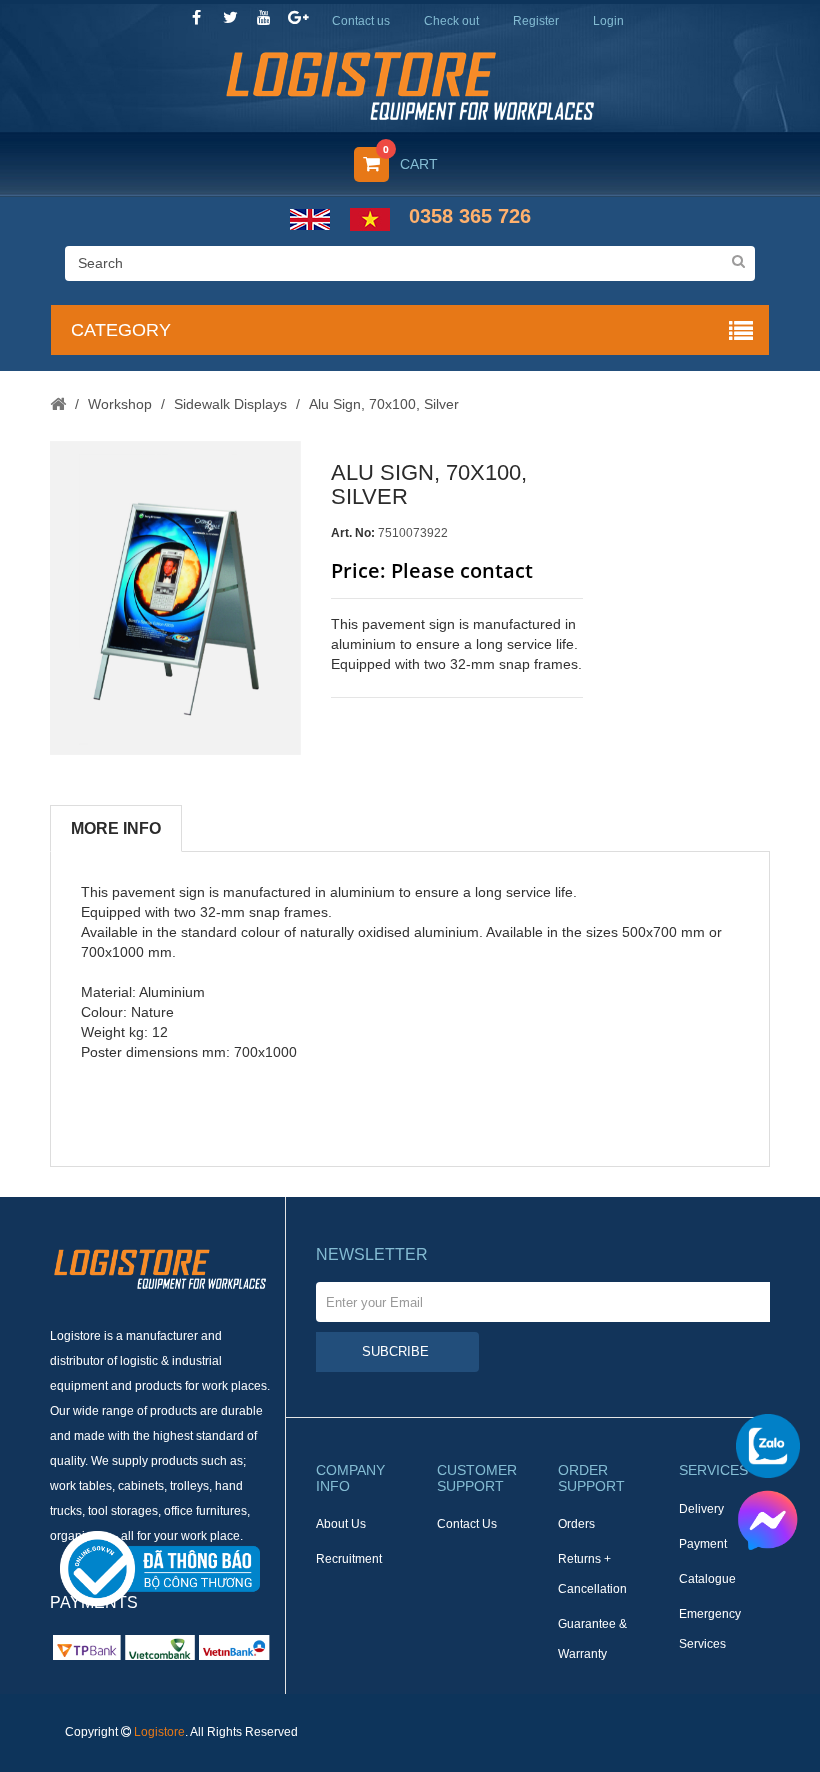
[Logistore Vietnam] (410, 84)
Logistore (159, 1732)
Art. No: (353, 533)
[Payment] (160, 1647)
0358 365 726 (470, 216)
